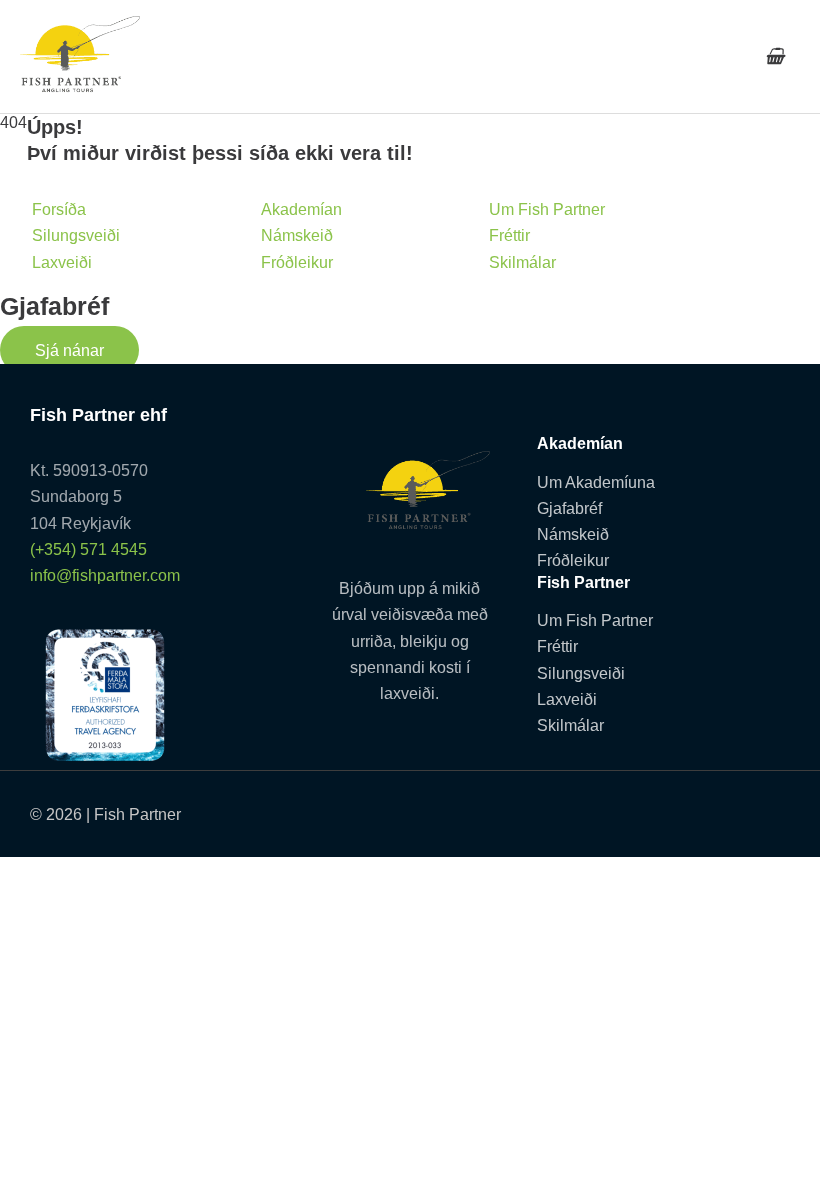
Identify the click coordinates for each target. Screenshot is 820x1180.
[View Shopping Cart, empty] (774, 56)
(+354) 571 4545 (88, 549)
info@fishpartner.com (105, 575)
